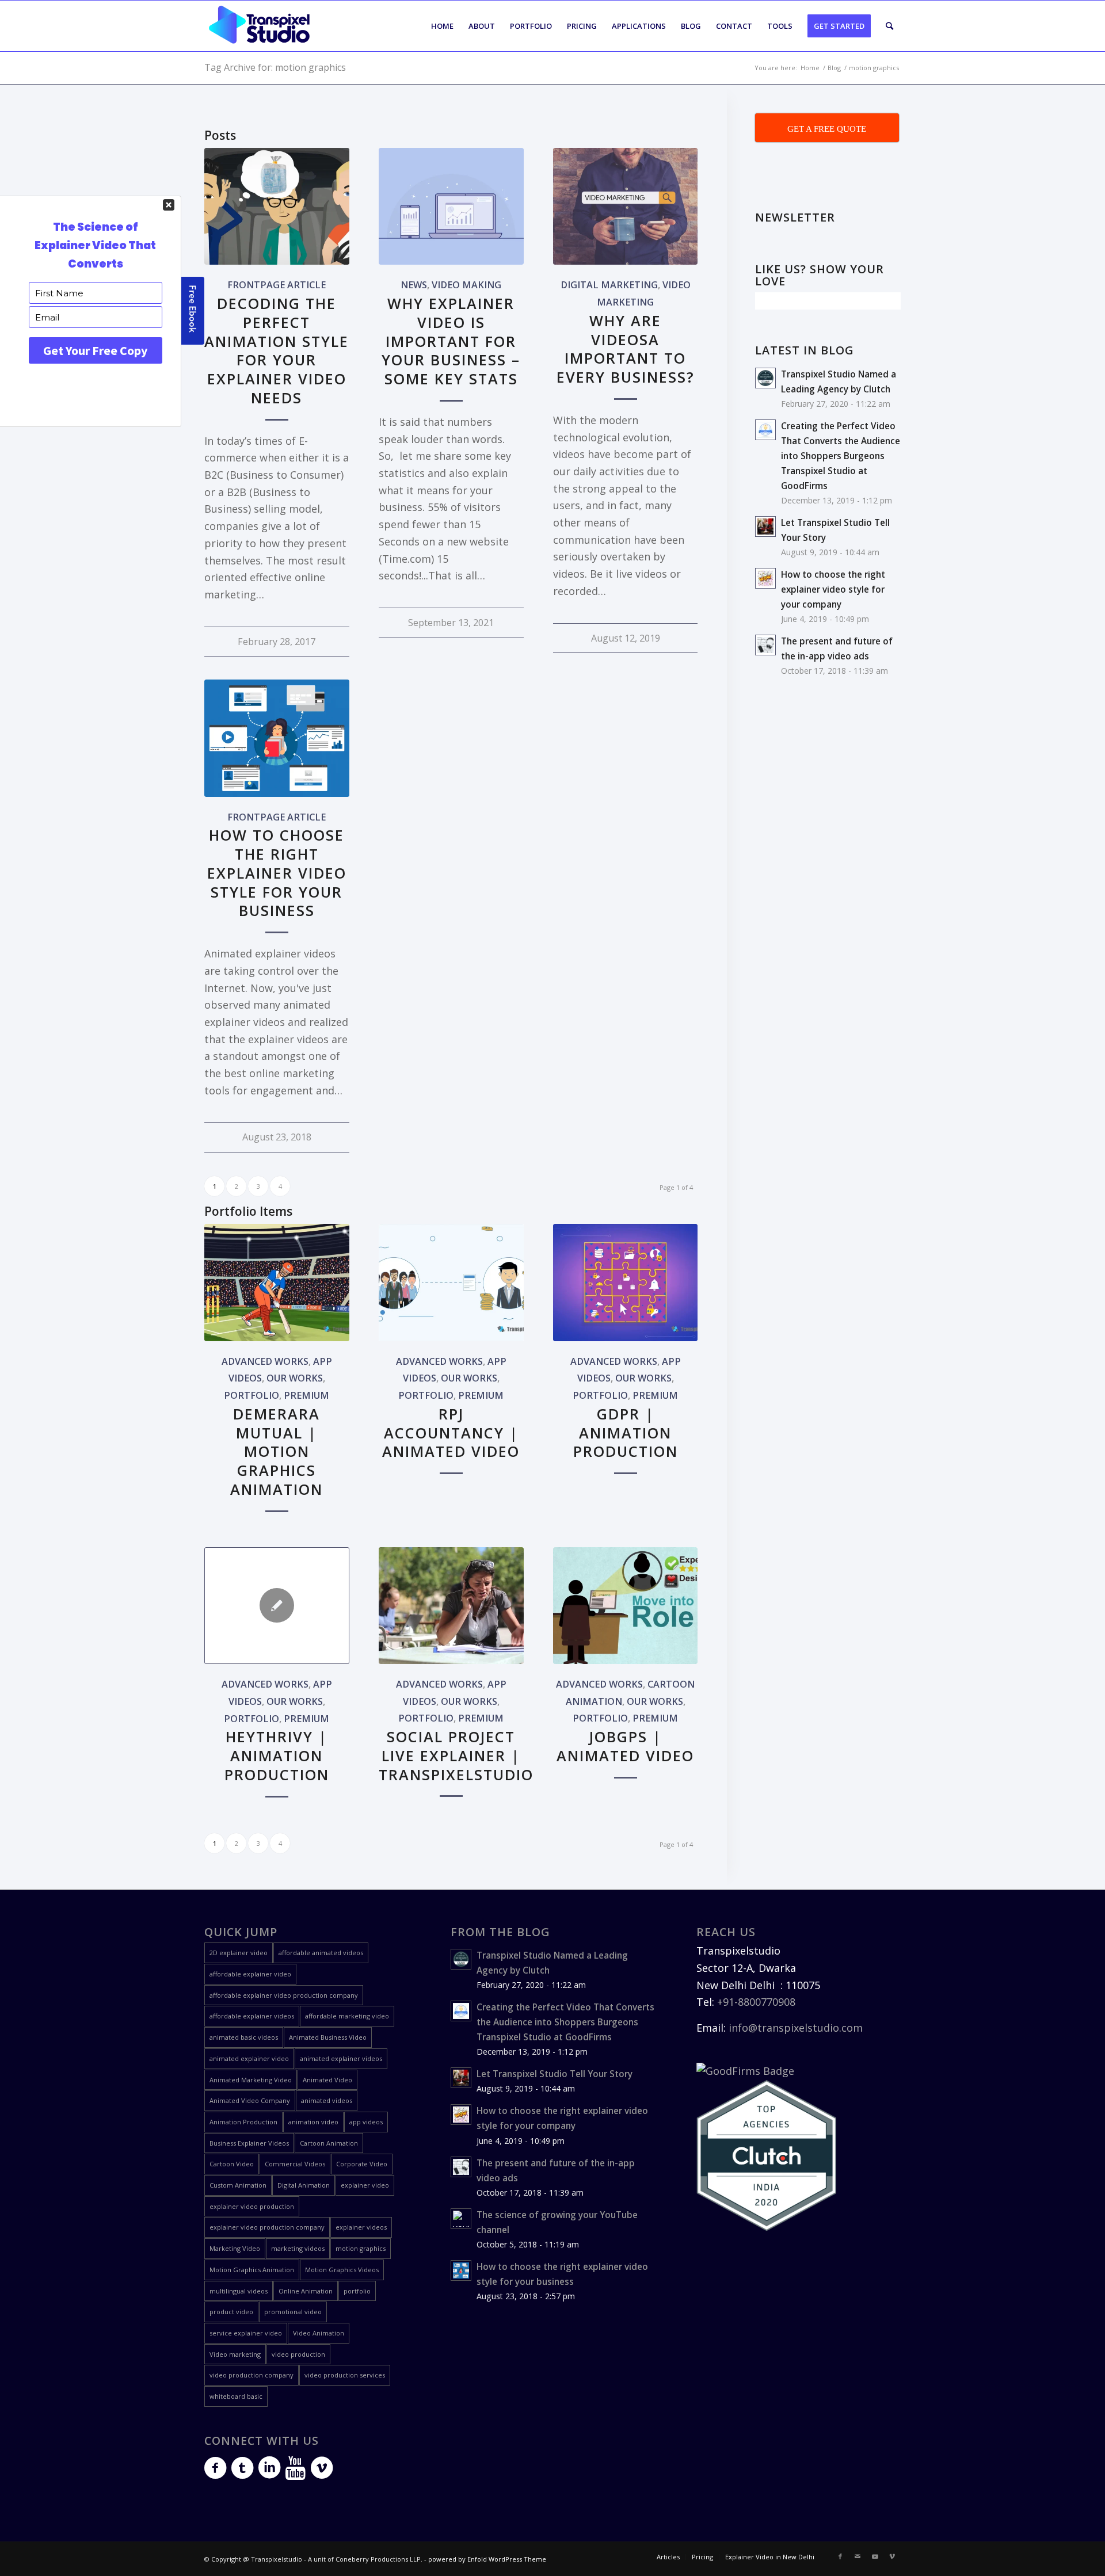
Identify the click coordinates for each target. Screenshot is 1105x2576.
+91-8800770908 (756, 2002)
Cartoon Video (232, 2164)
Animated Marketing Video (251, 2080)
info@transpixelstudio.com (796, 2028)
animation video (313, 2122)
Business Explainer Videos (249, 2143)
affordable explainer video (250, 1974)
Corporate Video (362, 2164)
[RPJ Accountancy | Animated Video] (451, 1282)
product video (231, 2312)
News (414, 285)
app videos (366, 2122)
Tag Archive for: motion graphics (275, 67)
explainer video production (252, 2206)
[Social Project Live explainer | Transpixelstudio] (451, 1606)
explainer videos (361, 2227)
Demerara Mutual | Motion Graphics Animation (277, 1451)
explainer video (365, 2185)
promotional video (293, 2312)
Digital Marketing (609, 285)
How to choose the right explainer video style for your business (277, 873)
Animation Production (243, 2122)
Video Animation (319, 2333)
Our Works (295, 1378)
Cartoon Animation (329, 2143)
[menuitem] (442, 26)
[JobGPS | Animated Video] (626, 1606)
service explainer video (246, 2333)
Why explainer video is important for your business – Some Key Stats (451, 341)
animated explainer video (249, 2058)
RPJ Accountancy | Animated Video (451, 1433)
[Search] (889, 26)
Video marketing (235, 2354)
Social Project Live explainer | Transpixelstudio (456, 1756)
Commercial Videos (295, 2164)
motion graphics (361, 2248)
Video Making (466, 285)
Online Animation (306, 2291)
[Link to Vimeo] (892, 2556)
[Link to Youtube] (875, 2556)
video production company (252, 2375)
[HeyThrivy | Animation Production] (277, 1606)
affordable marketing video (347, 2016)
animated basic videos (244, 2037)
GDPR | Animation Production (626, 1433)
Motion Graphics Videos (342, 2270)
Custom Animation (238, 2185)
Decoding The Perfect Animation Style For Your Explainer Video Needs (277, 350)
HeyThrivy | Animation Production (277, 1756)
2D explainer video (239, 1953)
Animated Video (327, 2080)
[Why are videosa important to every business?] (626, 206)
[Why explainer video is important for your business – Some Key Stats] (451, 206)
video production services (345, 2375)
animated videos (327, 2100)
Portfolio (252, 1395)
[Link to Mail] (858, 2556)
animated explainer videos (341, 2058)
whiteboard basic (236, 2396)
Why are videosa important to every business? (626, 349)
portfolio (357, 2291)
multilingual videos (239, 2291)
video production (298, 2354)
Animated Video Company (250, 2100)
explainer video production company (267, 2227)
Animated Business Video (328, 2037)
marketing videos (298, 2248)
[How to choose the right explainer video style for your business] (277, 738)
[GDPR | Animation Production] (626, 1282)
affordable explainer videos (252, 2016)
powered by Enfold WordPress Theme (487, 2559)
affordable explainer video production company (284, 1995)
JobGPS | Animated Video (625, 1746)
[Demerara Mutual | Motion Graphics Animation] (277, 1282)
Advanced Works (265, 1361)
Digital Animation (304, 2185)
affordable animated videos (321, 1953)
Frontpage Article (277, 285)
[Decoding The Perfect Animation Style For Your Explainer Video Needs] (277, 206)
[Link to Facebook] (840, 2556)
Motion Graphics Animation (252, 2270)
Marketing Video (235, 2248)
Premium (306, 1395)
